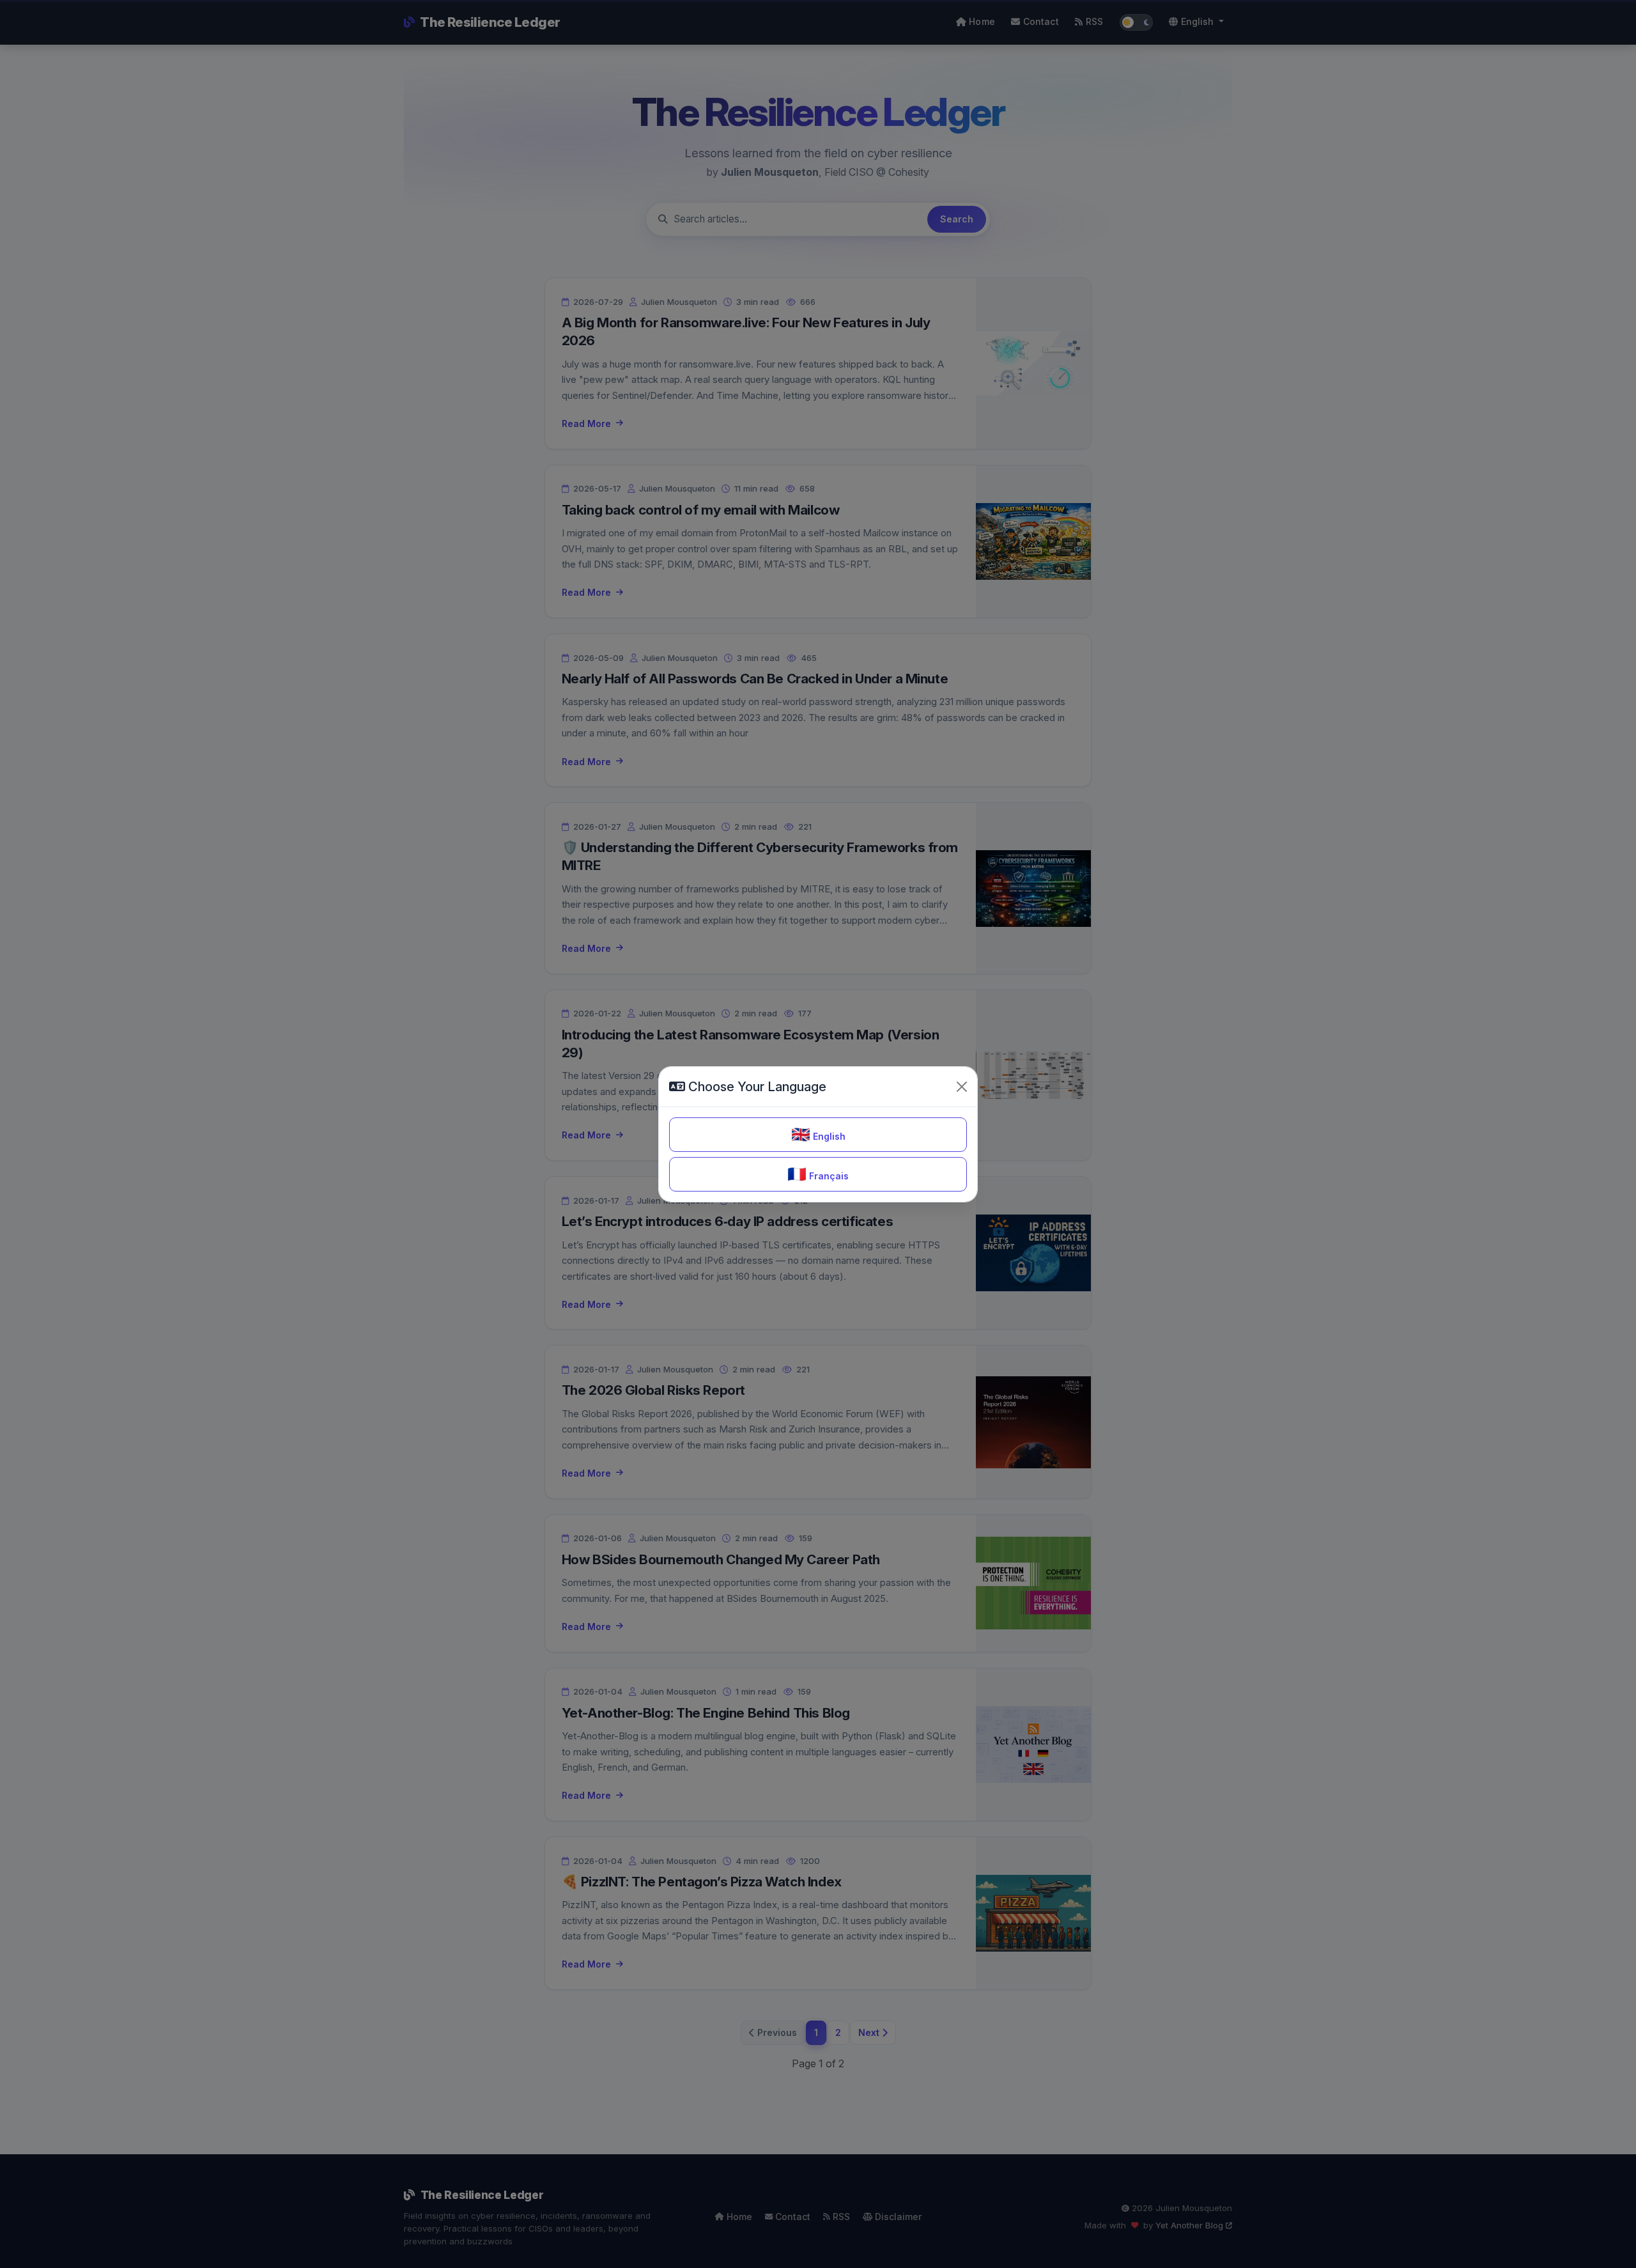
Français (818, 1174)
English (818, 1134)
